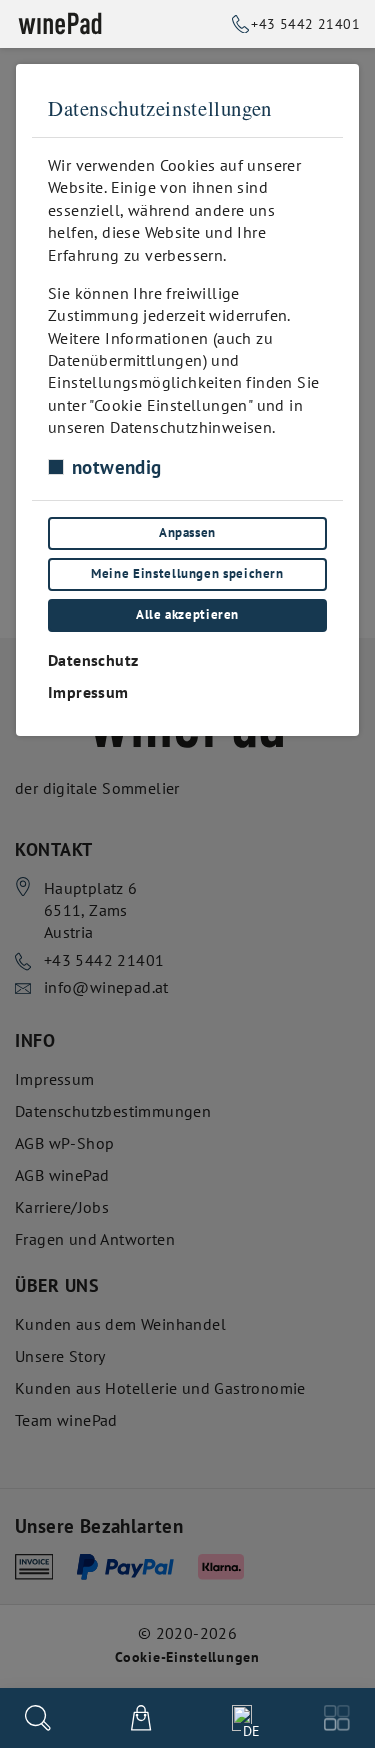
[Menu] (337, 1718)
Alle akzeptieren (187, 614)
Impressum (88, 692)
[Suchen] (38, 1718)
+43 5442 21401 (305, 23)
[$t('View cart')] (141, 1718)
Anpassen (187, 532)
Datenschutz (93, 660)
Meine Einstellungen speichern (187, 573)
